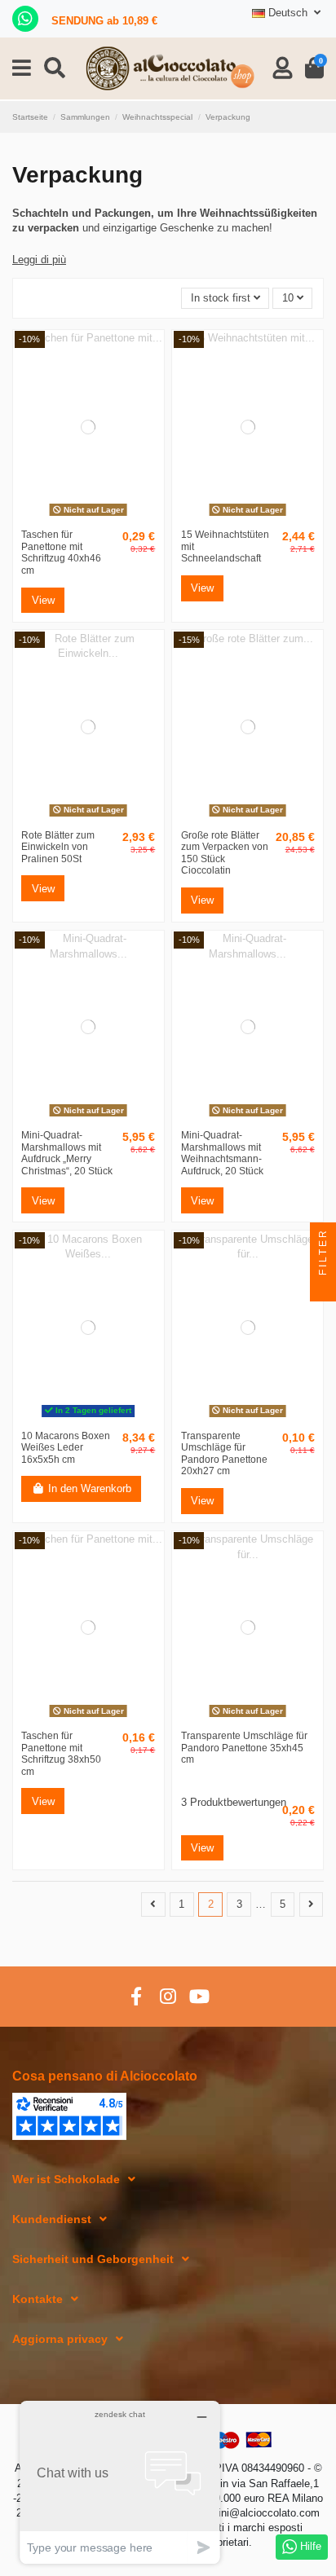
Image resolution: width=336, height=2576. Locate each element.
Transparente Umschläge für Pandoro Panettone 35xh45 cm (244, 1748)
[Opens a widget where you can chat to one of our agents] (120, 2482)
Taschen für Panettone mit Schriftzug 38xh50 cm (61, 1754)
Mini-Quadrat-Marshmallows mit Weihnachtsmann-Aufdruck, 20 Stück (222, 1153)
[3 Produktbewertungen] (254, 1786)
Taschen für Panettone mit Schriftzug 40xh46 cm (61, 553)
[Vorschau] (88, 517)
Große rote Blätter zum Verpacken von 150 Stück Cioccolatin (225, 853)
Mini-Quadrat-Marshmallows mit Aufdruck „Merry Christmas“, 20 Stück (67, 1153)
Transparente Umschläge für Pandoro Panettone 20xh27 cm (224, 1454)
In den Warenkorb (90, 1488)
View (43, 600)
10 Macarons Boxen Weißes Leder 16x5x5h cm (66, 1448)
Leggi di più (39, 260)
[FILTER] (323, 1288)
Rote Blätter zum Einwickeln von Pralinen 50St (58, 847)
